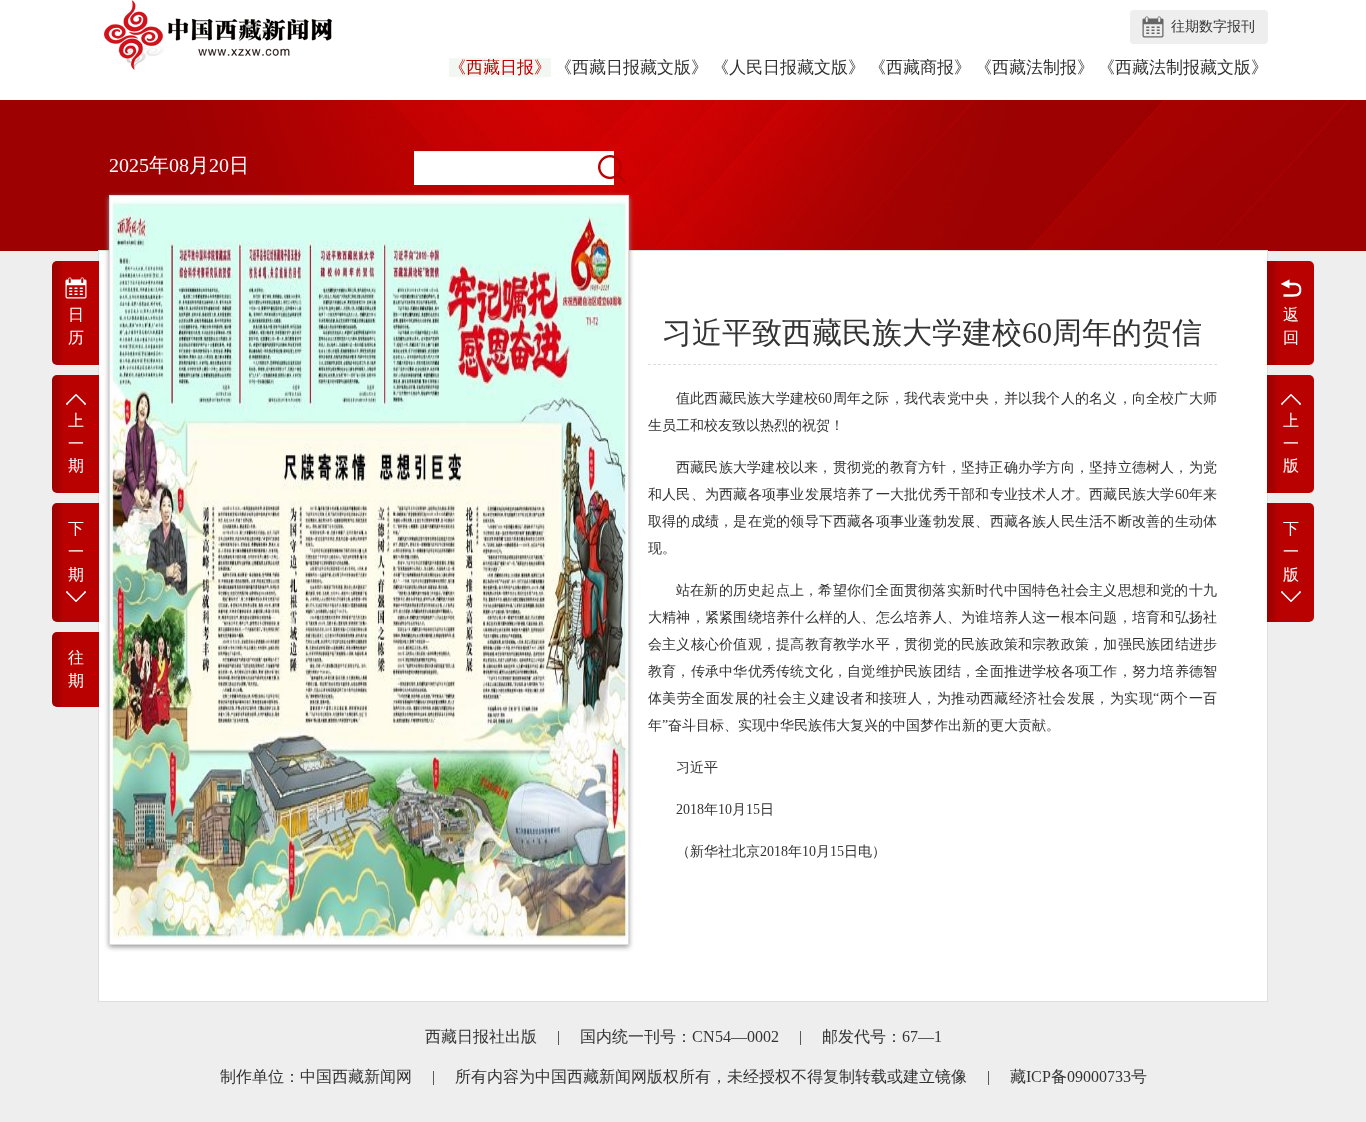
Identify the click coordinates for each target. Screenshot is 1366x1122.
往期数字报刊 (1213, 26)
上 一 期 (76, 443)
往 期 (76, 669)
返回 (1291, 326)
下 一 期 (76, 551)
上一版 (1291, 443)
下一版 (1291, 551)
